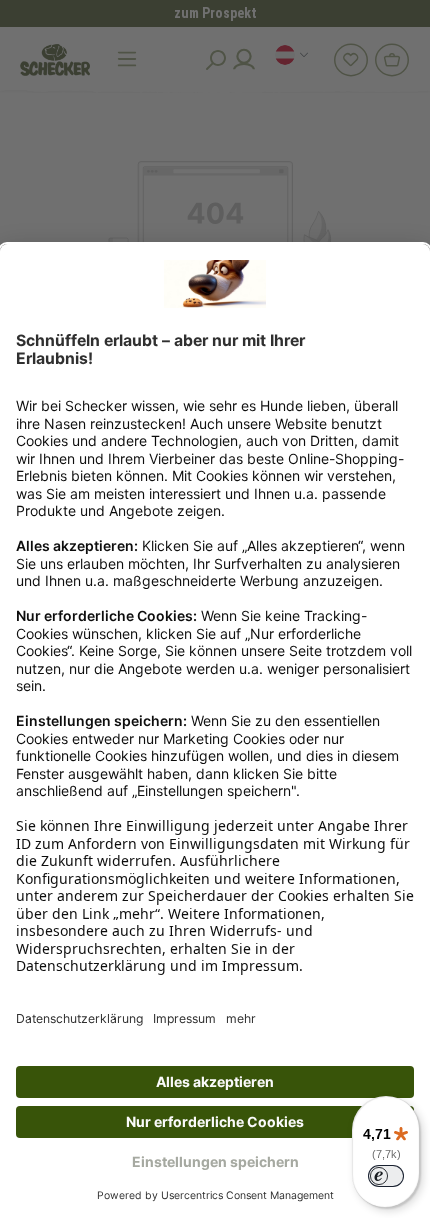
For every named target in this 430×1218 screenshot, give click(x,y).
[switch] (386, 1176)
